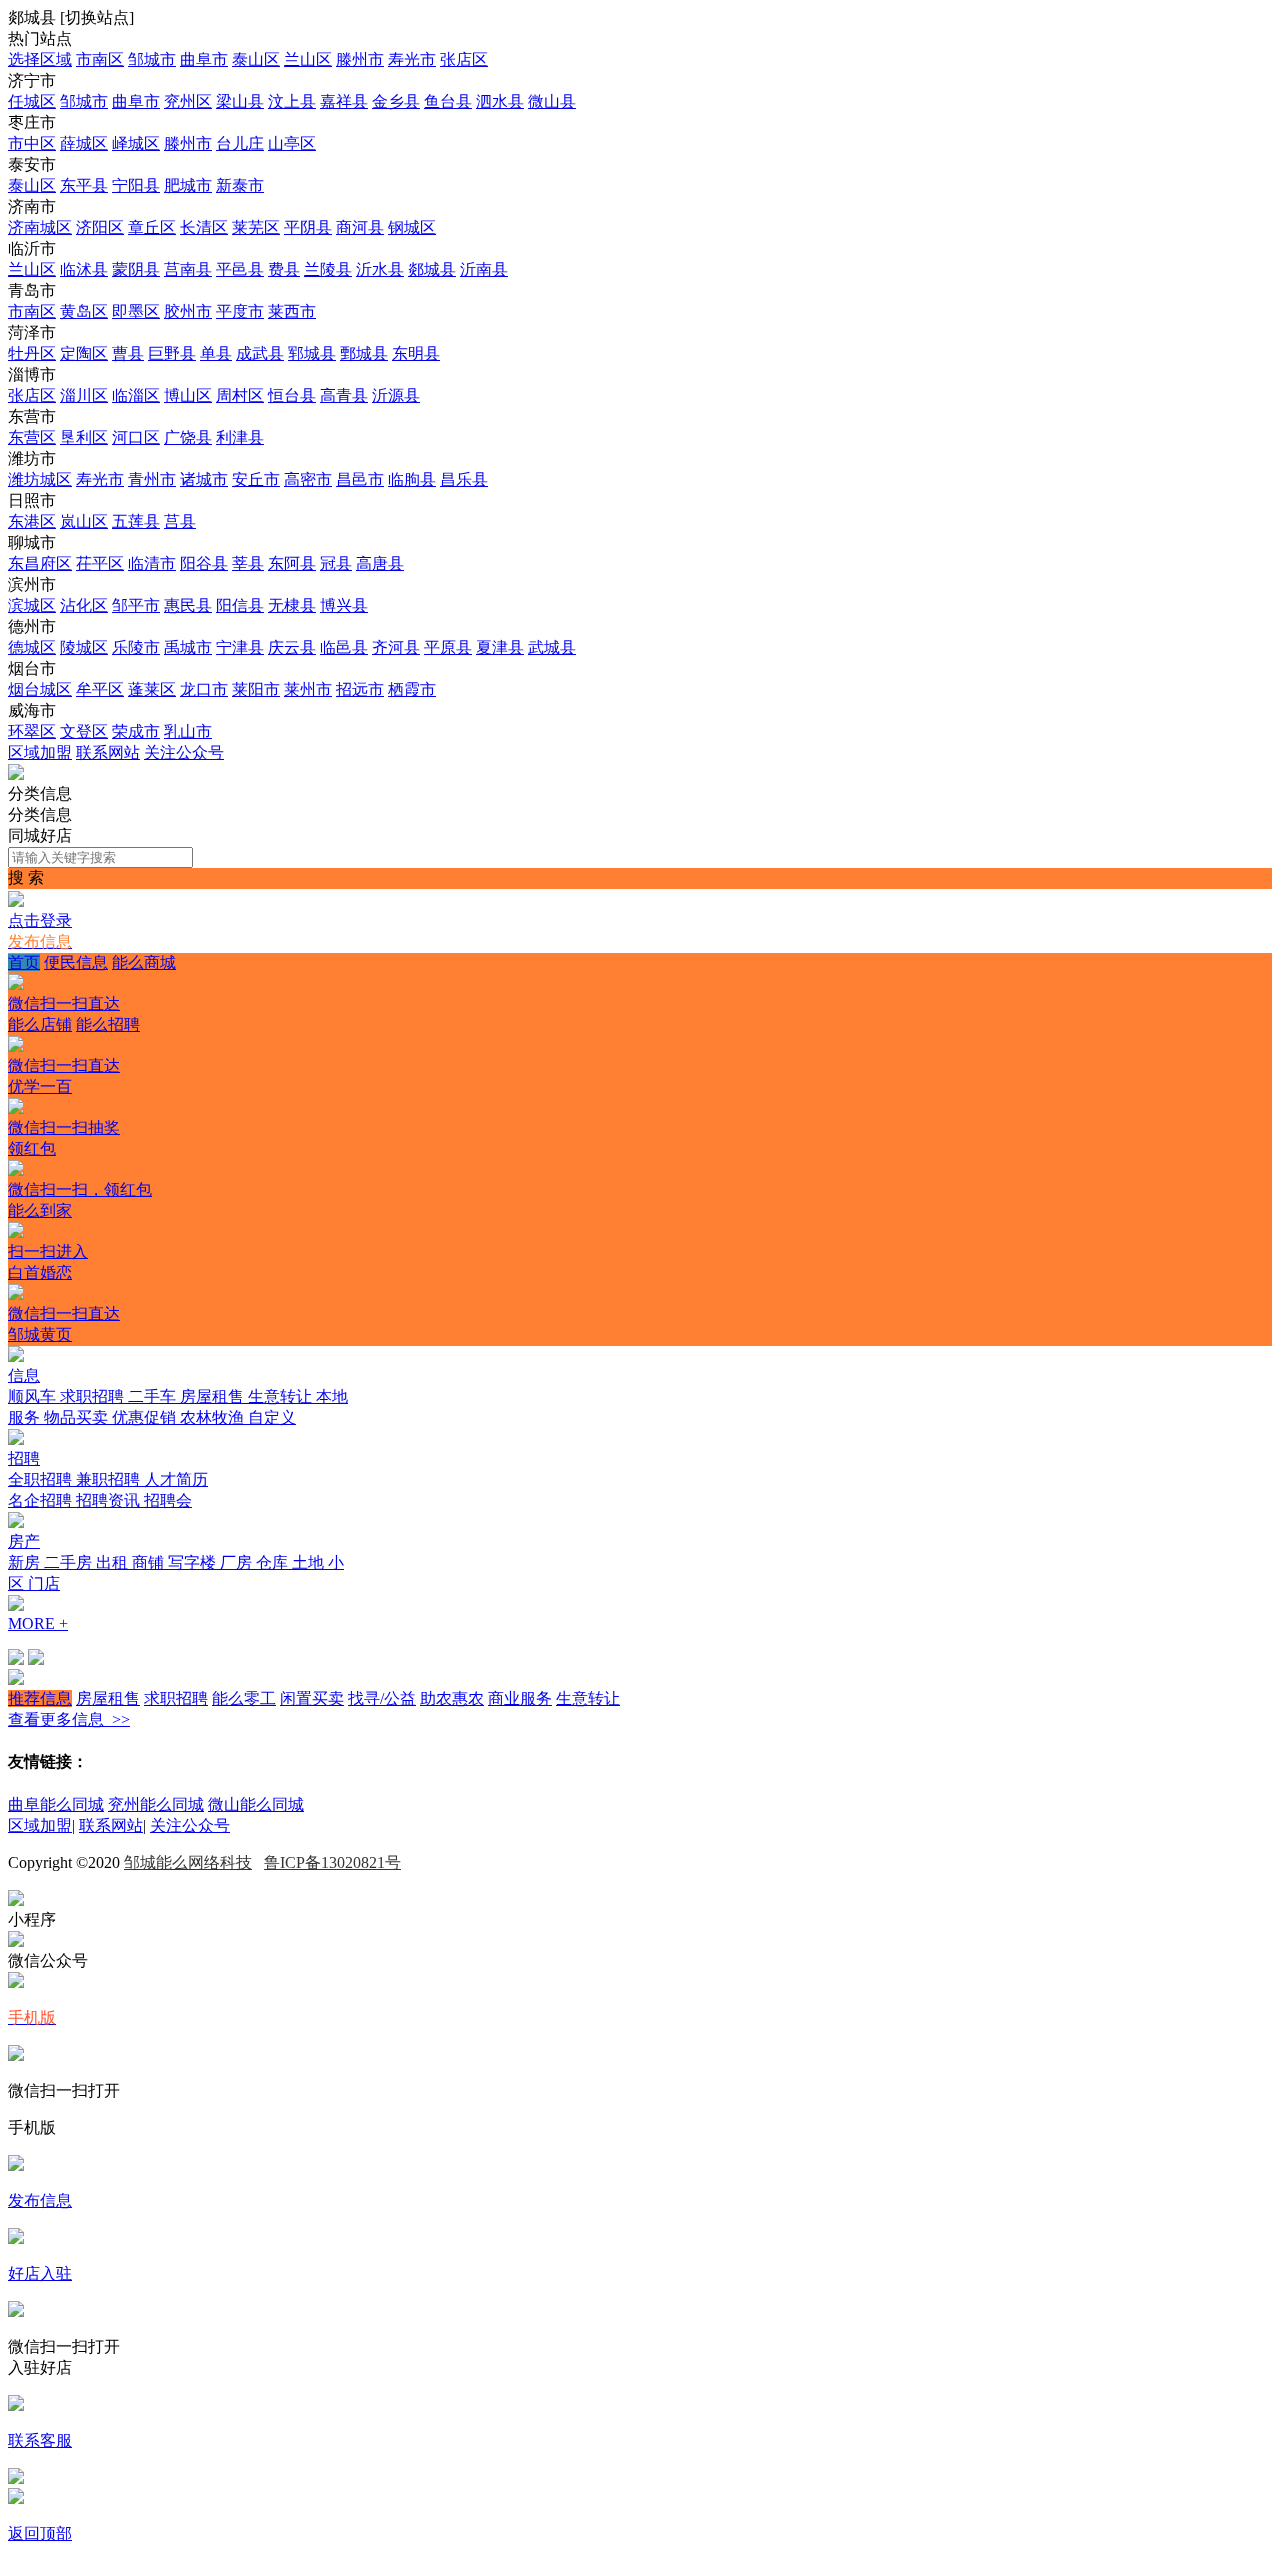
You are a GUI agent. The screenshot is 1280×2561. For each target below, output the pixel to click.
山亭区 (292, 143)
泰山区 (256, 59)
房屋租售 (214, 1396)
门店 (44, 1583)
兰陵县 (328, 269)
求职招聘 (94, 1396)
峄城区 (136, 143)
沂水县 (380, 269)
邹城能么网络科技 (188, 1862)
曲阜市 (204, 59)
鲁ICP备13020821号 (332, 1862)
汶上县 (292, 101)
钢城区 (412, 227)
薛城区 (84, 143)
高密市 (308, 479)
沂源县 (396, 395)
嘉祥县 (344, 101)
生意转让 (282, 1396)
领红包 (80, 1169)
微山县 (552, 101)
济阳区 (100, 227)
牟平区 (100, 689)
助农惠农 (452, 1698)
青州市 (152, 479)
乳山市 (188, 731)
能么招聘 (74, 1045)
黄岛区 (84, 311)
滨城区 (32, 605)
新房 (26, 1562)
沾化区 (84, 605)
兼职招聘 (110, 1479)
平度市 (240, 311)
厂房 (238, 1562)
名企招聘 (42, 1500)
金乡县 (396, 101)
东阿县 (292, 563)
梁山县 (240, 101)
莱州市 (308, 689)
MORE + (38, 1623)
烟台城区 (40, 689)
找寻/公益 (382, 1698)
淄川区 (84, 395)
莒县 (180, 521)
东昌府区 (40, 563)
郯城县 (432, 269)
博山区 (188, 395)
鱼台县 (448, 101)
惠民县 (188, 605)
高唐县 (380, 563)
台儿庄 (240, 143)
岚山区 (84, 521)
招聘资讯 (110, 1500)
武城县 (552, 647)
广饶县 (188, 437)
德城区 (32, 647)
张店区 (464, 59)
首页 (24, 962)
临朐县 (412, 479)
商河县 (360, 227)
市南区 (100, 59)
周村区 (240, 395)
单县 (216, 353)
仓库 (274, 1562)
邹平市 (136, 605)
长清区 (204, 227)
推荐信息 (40, 1698)
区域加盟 (40, 752)
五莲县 (136, 521)
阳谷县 (204, 563)
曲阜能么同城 (56, 1804)
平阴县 (308, 227)
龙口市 (204, 689)
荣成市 (136, 731)
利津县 (240, 437)
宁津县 (240, 647)
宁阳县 (136, 185)
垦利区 (84, 437)
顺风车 (34, 1396)
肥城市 (188, 185)
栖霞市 (412, 689)
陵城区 (84, 647)
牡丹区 (32, 353)
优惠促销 (146, 1417)
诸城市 (204, 479)
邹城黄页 (40, 1334)
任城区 (32, 101)
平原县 (448, 647)
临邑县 (344, 647)
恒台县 (292, 395)
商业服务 (520, 1698)
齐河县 (396, 647)
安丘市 (256, 479)
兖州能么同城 (156, 1804)
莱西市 (292, 311)
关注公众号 (184, 752)
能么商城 (92, 983)
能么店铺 (40, 1024)
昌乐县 (464, 479)
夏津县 (500, 647)
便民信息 (76, 962)
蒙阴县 (136, 269)
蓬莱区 (152, 689)
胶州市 (188, 311)
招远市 (360, 689)
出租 (114, 1562)
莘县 (248, 563)
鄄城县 (364, 353)
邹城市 (152, 59)
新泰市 (240, 185)
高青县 (344, 395)
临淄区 (136, 395)
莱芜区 (256, 227)
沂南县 (484, 269)
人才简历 (176, 1479)
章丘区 (152, 227)
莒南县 (188, 269)
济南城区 (40, 227)
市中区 (32, 143)
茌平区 (100, 563)
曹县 (128, 353)
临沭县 (84, 269)
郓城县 (312, 353)
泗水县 (500, 101)
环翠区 (32, 731)
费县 (284, 269)
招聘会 (168, 1500)
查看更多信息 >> (69, 1719)
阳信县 (240, 605)
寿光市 (412, 59)
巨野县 (172, 353)
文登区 (84, 731)
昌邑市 (360, 479)
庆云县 (292, 647)
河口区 (136, 437)
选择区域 (40, 59)
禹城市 (188, 647)
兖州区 (188, 101)
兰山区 (308, 59)
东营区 (32, 437)
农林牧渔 (214, 1417)
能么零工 (244, 1698)
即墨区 (136, 311)
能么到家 (48, 1231)
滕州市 (360, 59)
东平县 (84, 185)
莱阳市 (256, 689)
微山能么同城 (256, 1804)
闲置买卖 (312, 1698)
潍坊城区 (40, 479)
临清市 (152, 563)
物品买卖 (78, 1417)
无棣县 (292, 605)
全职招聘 (42, 1479)
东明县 (416, 353)
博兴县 (344, 605)
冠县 (336, 563)
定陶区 (84, 353)
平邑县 (240, 269)
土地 (310, 1562)
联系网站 (108, 752)
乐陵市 (136, 647)
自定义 (272, 1417)
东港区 (32, 521)
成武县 (260, 353)
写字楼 (194, 1562)
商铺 (150, 1562)
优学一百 (64, 1107)
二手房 (70, 1562)
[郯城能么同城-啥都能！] (16, 774)
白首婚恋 (64, 1293)
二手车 (154, 1396)
